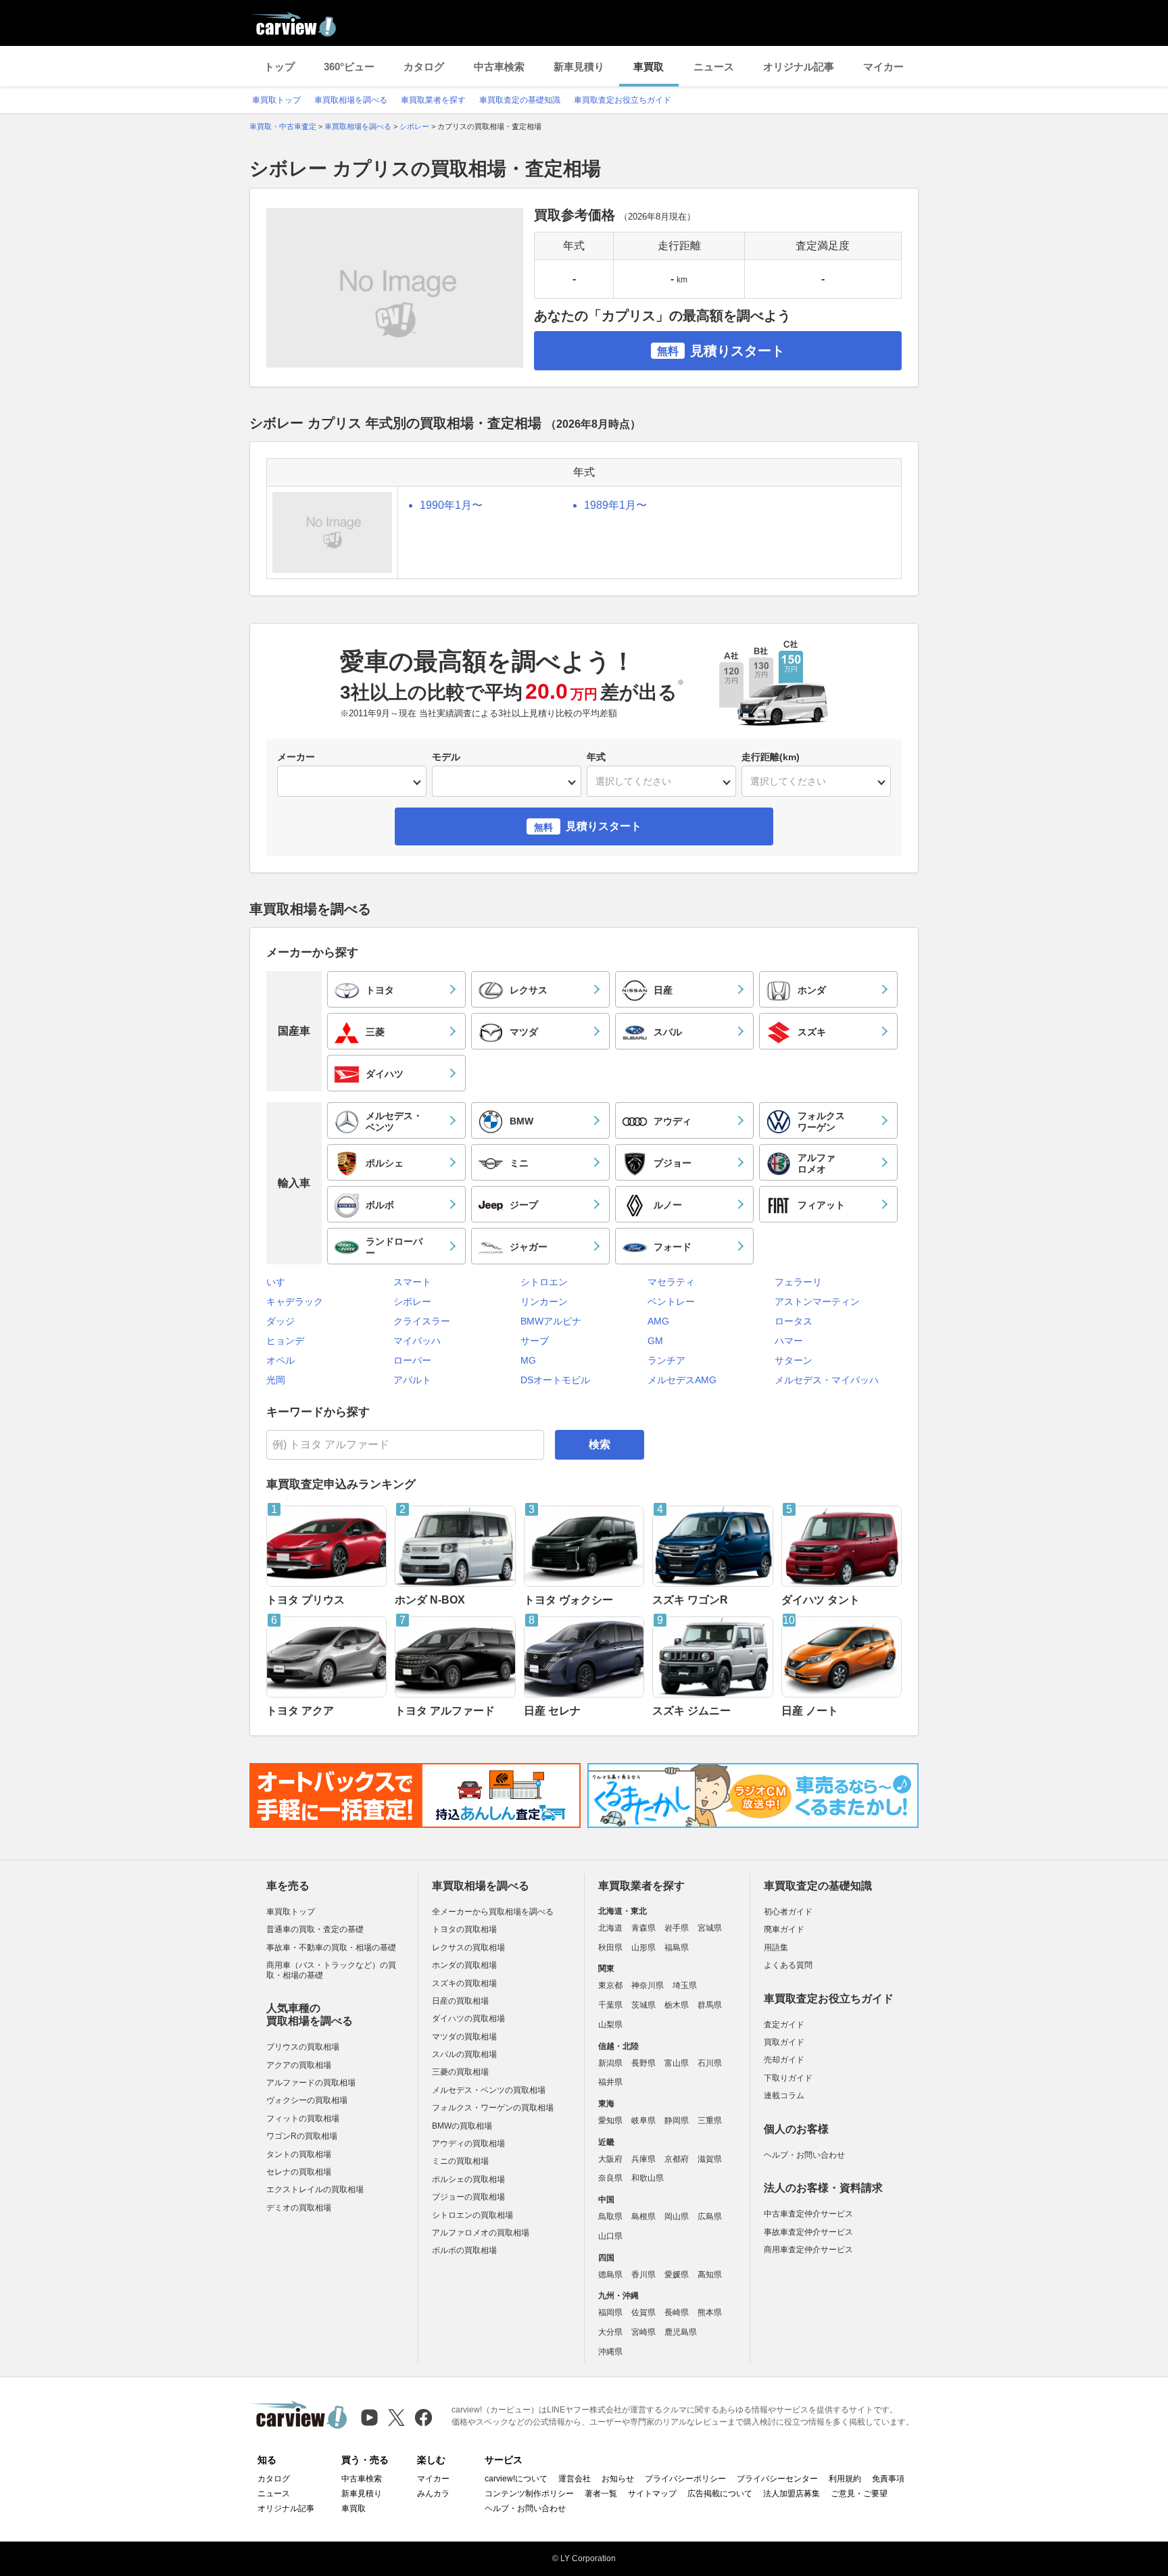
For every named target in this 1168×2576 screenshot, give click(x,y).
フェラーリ (798, 1282)
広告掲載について (720, 2494)
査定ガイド (784, 2025)
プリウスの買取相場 (303, 2047)
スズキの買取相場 (464, 1983)
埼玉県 (685, 1985)
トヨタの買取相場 (464, 1929)
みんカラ (433, 2494)
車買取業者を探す (433, 100)
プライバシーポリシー (685, 2479)
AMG (658, 1321)
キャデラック (295, 1302)
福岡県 (610, 2312)
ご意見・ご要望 (859, 2494)
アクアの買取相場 (299, 2065)
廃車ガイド (784, 1929)
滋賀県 (710, 2159)
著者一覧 (601, 2494)
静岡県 (677, 2121)
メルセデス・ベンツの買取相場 (489, 2090)
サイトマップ (652, 2494)
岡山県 (677, 2216)
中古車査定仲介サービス (808, 2214)
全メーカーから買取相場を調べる (493, 1912)
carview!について (516, 2479)
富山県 (677, 2063)
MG (528, 1360)
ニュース (714, 67)
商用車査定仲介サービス (808, 2250)
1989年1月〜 (615, 505)
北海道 (610, 1928)
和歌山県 (648, 2178)
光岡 (276, 1380)
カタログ (424, 67)
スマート (412, 1282)
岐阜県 (643, 2121)
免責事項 (888, 2479)
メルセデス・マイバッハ (827, 1380)
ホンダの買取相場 (464, 1965)
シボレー (412, 1302)
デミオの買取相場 (299, 2208)
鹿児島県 (681, 2332)
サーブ (535, 1341)
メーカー (296, 757)
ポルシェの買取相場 (468, 2179)
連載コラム (784, 2096)
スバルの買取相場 (464, 2054)
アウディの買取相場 (468, 2144)
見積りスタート (721, 351)
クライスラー (422, 1321)
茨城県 (643, 2005)
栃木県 (677, 2005)
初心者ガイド (788, 1912)
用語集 (776, 1948)
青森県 (643, 1928)
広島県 (710, 2216)
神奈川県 (648, 1985)
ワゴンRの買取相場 (302, 2136)
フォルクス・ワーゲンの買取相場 (493, 2108)
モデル (446, 757)
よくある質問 (788, 1965)
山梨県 (610, 2025)
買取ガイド (784, 2042)
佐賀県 (643, 2312)
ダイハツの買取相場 (468, 2018)
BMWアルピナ (551, 1321)
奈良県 (610, 2178)
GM (655, 1341)
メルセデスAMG (682, 1380)
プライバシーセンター (777, 2479)
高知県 (710, 2275)
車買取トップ (276, 100)
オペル (281, 1360)
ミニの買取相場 (460, 2161)
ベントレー (671, 1302)
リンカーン (544, 1302)
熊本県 (710, 2312)
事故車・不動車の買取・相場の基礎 (331, 1948)
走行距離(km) (771, 757)
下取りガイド (788, 2078)
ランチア (666, 1360)
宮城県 (710, 1928)
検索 (600, 1444)
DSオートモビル (555, 1380)
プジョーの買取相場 (468, 2197)
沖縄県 (610, 2352)
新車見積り (579, 67)
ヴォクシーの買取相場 (307, 2100)
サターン (794, 1360)
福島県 (677, 1948)
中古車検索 (499, 67)
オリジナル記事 (799, 67)
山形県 (643, 1948)
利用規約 (845, 2479)
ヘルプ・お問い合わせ (804, 2155)
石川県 (710, 2063)
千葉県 (610, 2005)
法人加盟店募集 (792, 2494)
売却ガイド (784, 2060)
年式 (596, 757)
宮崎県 (643, 2332)
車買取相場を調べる (351, 100)
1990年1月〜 (451, 505)
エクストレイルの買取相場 (315, 2189)
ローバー (412, 1360)
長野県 (643, 2063)
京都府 (677, 2159)
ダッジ (281, 1321)
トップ (279, 67)
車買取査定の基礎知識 (520, 100)
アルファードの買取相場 (311, 2083)
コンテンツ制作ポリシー (529, 2494)
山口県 (610, 2236)
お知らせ (618, 2479)
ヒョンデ (285, 1341)
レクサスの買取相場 (468, 1948)
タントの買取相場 (299, 2154)
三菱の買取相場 (460, 2072)
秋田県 (610, 1948)
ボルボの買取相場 (464, 2250)
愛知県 (610, 2121)
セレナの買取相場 (299, 2172)
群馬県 (710, 2005)
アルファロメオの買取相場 (481, 2233)
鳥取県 (610, 2216)
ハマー (789, 1341)
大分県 (610, 2332)
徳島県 (610, 2275)
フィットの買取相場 (303, 2119)
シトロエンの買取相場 (472, 2215)
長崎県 (677, 2312)
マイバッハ (417, 1341)
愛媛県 (677, 2275)
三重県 (710, 2121)
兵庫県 (643, 2159)
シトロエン (544, 1282)
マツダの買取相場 (464, 2037)
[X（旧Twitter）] (396, 2418)
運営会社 (575, 2479)
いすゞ (281, 1282)
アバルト (412, 1380)
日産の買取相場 (460, 2001)
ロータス (794, 1321)
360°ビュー (349, 67)
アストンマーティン (817, 1302)
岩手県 (677, 1928)
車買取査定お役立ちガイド (623, 100)
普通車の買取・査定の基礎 (315, 1929)
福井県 (610, 2082)
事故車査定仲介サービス (808, 2232)
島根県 (643, 2216)
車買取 (649, 67)
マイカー (883, 67)
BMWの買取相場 (462, 2126)
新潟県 (610, 2063)
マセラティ (671, 1282)
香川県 (643, 2275)
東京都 (610, 1985)
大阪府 (610, 2159)
